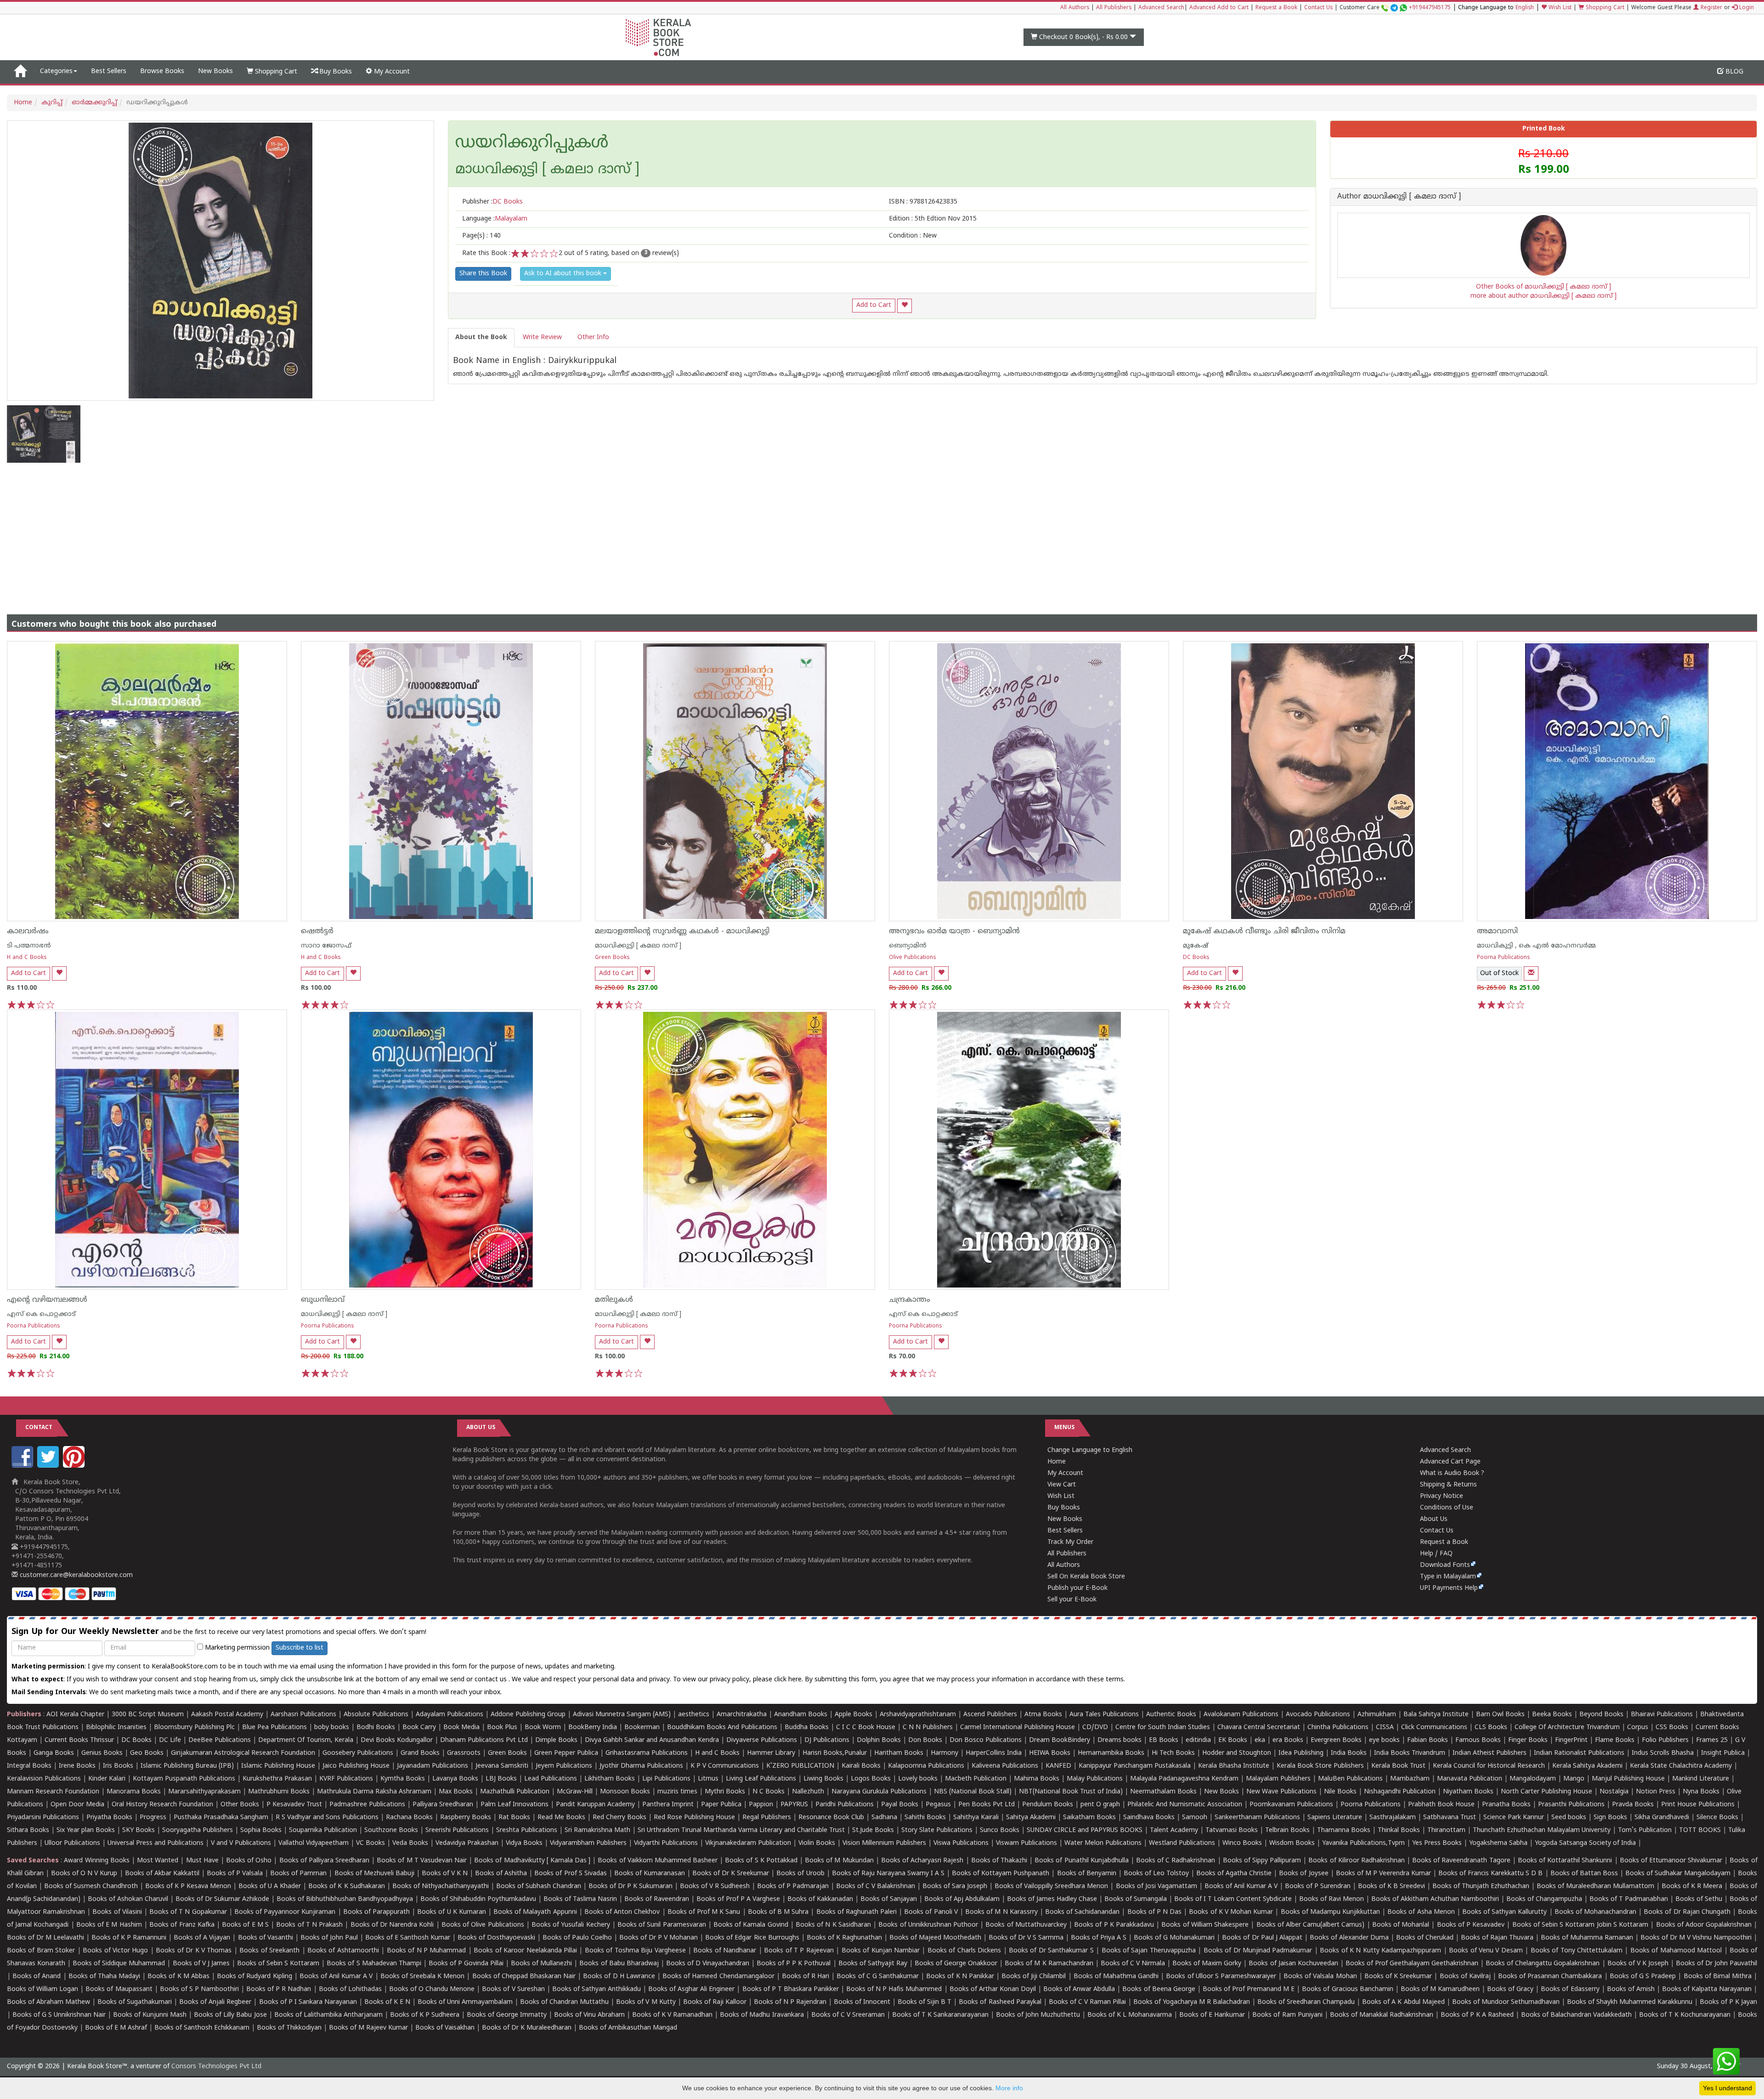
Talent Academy (1174, 1830)
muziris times (677, 1792)
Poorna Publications (1504, 958)
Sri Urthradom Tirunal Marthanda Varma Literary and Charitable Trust (741, 1830)
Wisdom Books (1292, 1843)
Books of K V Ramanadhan (672, 2015)
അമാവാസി (1497, 931)
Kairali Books (861, 1766)
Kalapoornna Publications (926, 1766)
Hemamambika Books (1111, 1753)
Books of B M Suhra (778, 1912)
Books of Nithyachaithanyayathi (441, 1886)
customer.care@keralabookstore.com (75, 1575)
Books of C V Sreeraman (848, 2015)
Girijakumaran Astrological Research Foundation (243, 1753)
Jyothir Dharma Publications (641, 1766)
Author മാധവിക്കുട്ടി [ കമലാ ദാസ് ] (1399, 197)
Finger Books (1528, 1740)
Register (1710, 8)
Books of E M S (245, 1925)
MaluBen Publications (1350, 1779)
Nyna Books (1701, 1792)
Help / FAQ (1436, 1554)
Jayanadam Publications (433, 1766)
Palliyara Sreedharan (443, 1805)
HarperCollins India (994, 1753)
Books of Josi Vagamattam (1156, 1886)
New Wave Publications (1281, 1792)
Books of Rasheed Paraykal (1000, 2002)
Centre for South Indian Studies (1163, 1727)
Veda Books (410, 1843)
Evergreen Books (1336, 1740)
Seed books (1569, 1818)
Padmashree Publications (367, 1805)
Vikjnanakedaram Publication (748, 1843)
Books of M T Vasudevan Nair (422, 1861)
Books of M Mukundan (839, 1861)
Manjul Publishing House (1628, 1779)
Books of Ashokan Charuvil (128, 1899)
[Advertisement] (882, 532)
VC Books (370, 1843)
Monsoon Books (625, 1792)
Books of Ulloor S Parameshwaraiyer (1221, 1977)
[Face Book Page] (23, 1466)
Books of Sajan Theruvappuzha (1149, 1951)
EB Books (1164, 1740)
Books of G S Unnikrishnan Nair (59, 2015)
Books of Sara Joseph (955, 1886)
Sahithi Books (925, 1818)
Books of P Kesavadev (1471, 1925)
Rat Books (514, 1818)
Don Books (925, 1740)
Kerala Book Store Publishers (1320, 1766)
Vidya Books (524, 1843)
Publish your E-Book (1077, 1588)
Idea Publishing (1301, 1753)
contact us (492, 1680)
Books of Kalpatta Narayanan (1707, 1989)
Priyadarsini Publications (43, 1818)
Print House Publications (1698, 1805)
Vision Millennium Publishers (884, 1843)
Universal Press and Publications (155, 1843)
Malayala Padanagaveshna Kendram (1184, 1779)
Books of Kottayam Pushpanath (1001, 1874)
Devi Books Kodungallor (397, 1740)
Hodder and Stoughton (1237, 1753)
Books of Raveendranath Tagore (1461, 1861)
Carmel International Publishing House (1018, 1727)
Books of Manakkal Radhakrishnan (1382, 2015)
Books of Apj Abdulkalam (962, 1899)
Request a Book (1276, 8)
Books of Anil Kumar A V (1241, 1886)
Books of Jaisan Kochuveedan (1293, 1964)
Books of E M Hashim (109, 1925)
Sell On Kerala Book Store (1086, 1577)
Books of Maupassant (119, 1989)
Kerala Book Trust (1398, 1766)
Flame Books (1615, 1740)
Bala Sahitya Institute (1436, 1715)
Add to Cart (874, 305)
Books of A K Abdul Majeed (1403, 2002)
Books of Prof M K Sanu (704, 1912)
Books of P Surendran (1318, 1886)
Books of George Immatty (507, 2015)
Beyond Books (1601, 1715)
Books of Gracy (1510, 1989)
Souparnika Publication (323, 1830)
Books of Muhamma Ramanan (1587, 1938)
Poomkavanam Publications (1291, 1805)
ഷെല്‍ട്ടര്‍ (317, 931)
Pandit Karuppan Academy (595, 1805)
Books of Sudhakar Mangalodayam (1678, 1874)
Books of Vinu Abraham (589, 2015)
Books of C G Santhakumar (878, 1977)
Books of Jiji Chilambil (1034, 1977)
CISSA (1385, 1727)
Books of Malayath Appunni (535, 1912)
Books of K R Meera (1692, 1886)
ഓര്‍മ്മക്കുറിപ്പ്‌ (94, 103)
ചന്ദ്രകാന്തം (910, 1300)
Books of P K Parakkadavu (1114, 1925)
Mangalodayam (1533, 1779)
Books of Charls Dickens (964, 1951)
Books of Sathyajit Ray (873, 1964)
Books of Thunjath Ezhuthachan (1481, 1886)
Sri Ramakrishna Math (597, 1830)
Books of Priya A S (1099, 1938)
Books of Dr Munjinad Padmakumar (1258, 1951)
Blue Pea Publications (274, 1727)
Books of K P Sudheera (425, 2015)
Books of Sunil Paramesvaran (662, 1925)
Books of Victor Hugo (115, 1951)
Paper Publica (721, 1805)
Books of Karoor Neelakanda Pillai (525, 1951)
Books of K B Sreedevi (1391, 1886)
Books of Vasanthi (266, 1938)
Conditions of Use (1447, 1508)
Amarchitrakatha (742, 1715)
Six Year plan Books (86, 1830)
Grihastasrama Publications (647, 1753)
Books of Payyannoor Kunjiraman (285, 1912)
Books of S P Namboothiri (199, 1989)
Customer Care (1395, 8)
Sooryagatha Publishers (198, 1830)
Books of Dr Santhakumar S (1051, 1951)
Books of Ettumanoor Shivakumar (1671, 1861)
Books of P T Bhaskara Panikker (791, 1989)
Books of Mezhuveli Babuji (374, 1874)
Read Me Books (561, 1818)
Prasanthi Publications (1571, 1805)
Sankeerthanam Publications (1257, 1818)
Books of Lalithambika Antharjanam (328, 2015)
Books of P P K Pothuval (794, 1964)
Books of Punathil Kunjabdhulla (1081, 1861)
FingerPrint (1571, 1740)
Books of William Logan (42, 1989)
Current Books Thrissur (79, 1740)
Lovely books (918, 1779)
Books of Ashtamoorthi (343, 1951)
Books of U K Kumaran (452, 1912)
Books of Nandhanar (725, 1951)
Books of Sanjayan (889, 1899)
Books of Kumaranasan (650, 1874)
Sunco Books (1000, 1830)
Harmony (944, 1753)
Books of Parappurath (376, 1912)
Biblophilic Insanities (116, 1727)
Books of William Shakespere (1205, 1925)
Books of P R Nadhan (279, 1989)
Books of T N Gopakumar (188, 1912)
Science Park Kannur (1514, 1818)
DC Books (1196, 958)
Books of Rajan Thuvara (1497, 1938)
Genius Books (102, 1753)
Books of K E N (387, 2002)
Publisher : (492, 202)
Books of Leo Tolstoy (1156, 1874)
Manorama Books (134, 1792)
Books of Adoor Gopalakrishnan (1704, 1925)
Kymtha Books (403, 1779)
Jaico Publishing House (356, 1766)
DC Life (170, 1740)
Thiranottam (1446, 1830)
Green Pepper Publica (566, 1753)
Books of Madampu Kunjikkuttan (1330, 1912)
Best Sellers (109, 71)
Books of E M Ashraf (116, 2028)
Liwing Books (823, 1779)
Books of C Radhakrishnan (1176, 1861)
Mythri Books (725, 1792)
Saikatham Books (1089, 1818)
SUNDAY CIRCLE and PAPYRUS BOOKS (1085, 1830)
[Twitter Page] (49, 1466)
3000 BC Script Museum (148, 1715)
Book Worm (543, 1727)
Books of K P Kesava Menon (188, 1886)
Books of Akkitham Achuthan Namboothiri (1435, 1899)
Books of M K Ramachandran (1049, 1964)
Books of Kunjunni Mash (150, 2015)
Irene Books (77, 1766)
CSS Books (1672, 1727)
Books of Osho (249, 1861)
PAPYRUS (794, 1805)
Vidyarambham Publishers (588, 1843)
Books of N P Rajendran (790, 2002)
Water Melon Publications (1103, 1843)
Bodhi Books (376, 1727)
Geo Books (147, 1753)
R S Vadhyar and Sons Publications (327, 1818)
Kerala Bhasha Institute (1234, 1766)
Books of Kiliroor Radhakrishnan (1356, 1861)
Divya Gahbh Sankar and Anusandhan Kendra (652, 1740)
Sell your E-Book (1072, 1600)
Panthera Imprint (668, 1805)
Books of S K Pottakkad (761, 1861)
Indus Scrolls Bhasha (1663, 1753)
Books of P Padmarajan (793, 1886)
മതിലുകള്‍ (614, 1300)
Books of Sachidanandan (1082, 1912)
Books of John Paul (329, 1938)
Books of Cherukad (1425, 1938)
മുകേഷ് (1196, 946)
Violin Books (817, 1843)
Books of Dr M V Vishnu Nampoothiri (1696, 1938)
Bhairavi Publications (1662, 1715)
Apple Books (854, 1715)
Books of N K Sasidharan (833, 1925)
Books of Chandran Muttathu (564, 2002)
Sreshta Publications (527, 1830)
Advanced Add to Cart (1219, 8)
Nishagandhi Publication (1400, 1792)
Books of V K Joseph (1638, 1964)
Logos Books (871, 1779)
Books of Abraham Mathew (48, 2002)
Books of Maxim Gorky (1207, 1964)
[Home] (20, 72)
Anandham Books (801, 1715)
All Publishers (1114, 8)
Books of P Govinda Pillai (466, 1964)
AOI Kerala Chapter (75, 1715)
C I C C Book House (866, 1727)
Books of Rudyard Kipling (254, 1977)
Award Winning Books (96, 1861)
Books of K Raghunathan (844, 1938)
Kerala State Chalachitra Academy (1681, 1766)
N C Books (769, 1792)
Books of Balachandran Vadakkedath (1576, 2015)
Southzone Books (391, 1830)
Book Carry (419, 1727)
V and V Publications (241, 1843)
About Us (1434, 1519)
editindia (1198, 1740)
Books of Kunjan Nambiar (881, 1951)
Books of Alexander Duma (1349, 1938)
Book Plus (502, 1727)
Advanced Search (1161, 8)
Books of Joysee (1303, 1874)
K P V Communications (725, 1766)
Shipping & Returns (1448, 1485)
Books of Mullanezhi (541, 1964)
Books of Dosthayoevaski (496, 1938)
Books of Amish (1631, 1989)
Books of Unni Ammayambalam (465, 2002)
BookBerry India (593, 1727)
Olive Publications (913, 958)
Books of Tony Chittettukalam (1577, 1951)
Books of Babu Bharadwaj (619, 1964)
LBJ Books (501, 1779)
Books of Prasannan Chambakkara (1550, 1977)
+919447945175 (1430, 8)
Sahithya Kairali (976, 1818)
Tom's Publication (1645, 1830)
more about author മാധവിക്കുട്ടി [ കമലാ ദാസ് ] (1543, 296)
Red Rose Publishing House (694, 1818)
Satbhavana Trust (1450, 1818)
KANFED (1058, 1766)
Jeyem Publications (564, 1766)
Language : (495, 219)
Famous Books (1478, 1740)
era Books (1288, 1740)
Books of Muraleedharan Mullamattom (1595, 1886)
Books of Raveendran (657, 1899)
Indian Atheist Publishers (1490, 1753)
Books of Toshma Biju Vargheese (635, 1951)
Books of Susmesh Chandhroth (91, 1886)
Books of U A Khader (270, 1886)
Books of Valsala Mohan (1320, 1977)
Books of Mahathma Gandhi (1116, 1977)
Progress (153, 1818)
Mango (1574, 1779)
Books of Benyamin (1087, 1874)
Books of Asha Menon (1421, 1912)
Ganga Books (54, 1753)
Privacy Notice (1442, 1496)
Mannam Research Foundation (53, 1792)
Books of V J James (201, 1964)
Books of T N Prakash (309, 1925)
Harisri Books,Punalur (835, 1753)
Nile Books (1340, 1792)
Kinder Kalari (107, 1779)
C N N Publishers (928, 1727)
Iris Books (118, 1766)
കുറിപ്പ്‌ (52, 103)
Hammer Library (771, 1753)
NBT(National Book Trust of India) (1071, 1792)
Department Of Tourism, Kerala (306, 1740)
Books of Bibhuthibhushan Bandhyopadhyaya (345, 1899)
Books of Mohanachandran (1595, 1912)
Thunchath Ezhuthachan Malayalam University (1542, 1830)
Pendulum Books (1048, 1805)
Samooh (1195, 1818)
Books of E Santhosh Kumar (408, 1938)
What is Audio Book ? (1452, 1473)
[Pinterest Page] (75, 1466)
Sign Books (1610, 1818)
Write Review (542, 338)
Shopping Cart (1604, 8)
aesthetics (694, 1715)
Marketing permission (236, 1648)
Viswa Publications (961, 1843)
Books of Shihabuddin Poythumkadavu (478, 1899)
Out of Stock (1499, 973)
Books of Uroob (800, 1874)
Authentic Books (1171, 1715)
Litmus (708, 1779)
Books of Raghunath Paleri (857, 1912)
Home (23, 103)
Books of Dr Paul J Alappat (1262, 1938)
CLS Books (1491, 1727)
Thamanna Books (1344, 1830)
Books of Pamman (298, 1874)
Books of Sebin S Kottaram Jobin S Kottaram (1580, 1925)
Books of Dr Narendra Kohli (392, 1925)
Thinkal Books (1399, 1830)
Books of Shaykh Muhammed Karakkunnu (1630, 2002)
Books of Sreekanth (269, 1951)
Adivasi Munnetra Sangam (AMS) (622, 1715)
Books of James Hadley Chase (1052, 1899)
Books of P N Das (1155, 1912)
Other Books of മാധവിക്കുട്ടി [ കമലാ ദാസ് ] (1543, 287)
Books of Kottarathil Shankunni (1565, 1861)
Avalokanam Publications (1241, 1715)
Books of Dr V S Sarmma (1026, 1938)
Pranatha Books (1506, 1805)
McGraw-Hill (575, 1792)
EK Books (1233, 1740)
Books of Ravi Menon (1331, 1899)
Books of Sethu (1699, 1899)
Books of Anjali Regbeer (215, 2002)
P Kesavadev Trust (294, 1805)
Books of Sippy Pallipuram (1262, 1861)
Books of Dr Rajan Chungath (1687, 1912)
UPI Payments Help (1449, 1588)
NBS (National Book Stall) (973, 1792)
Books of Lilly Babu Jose (230, 2015)
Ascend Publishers (990, 1715)
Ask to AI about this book (564, 274)
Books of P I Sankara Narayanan (308, 2002)
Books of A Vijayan (202, 1938)
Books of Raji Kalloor (715, 2002)
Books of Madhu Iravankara (762, 2015)
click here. (789, 1680)
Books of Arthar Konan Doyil (993, 1989)
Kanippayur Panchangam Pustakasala (1135, 1766)
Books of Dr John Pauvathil (1716, 1964)
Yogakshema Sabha (1498, 1843)
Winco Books (1242, 1843)
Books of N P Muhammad (427, 1951)
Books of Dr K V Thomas (194, 1951)
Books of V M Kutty (646, 2002)
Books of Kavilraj (1465, 1977)
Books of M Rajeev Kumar (368, 2028)
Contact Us (1318, 8)
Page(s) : (481, 236)
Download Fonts (1445, 1565)
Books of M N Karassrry (1001, 1912)
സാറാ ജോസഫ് (326, 946)
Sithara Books (28, 1830)
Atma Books (1043, 1715)
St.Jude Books (873, 1830)
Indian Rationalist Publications (1579, 1753)
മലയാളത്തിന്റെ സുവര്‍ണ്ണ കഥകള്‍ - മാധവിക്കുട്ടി (682, 931)
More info (1009, 2088)
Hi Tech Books (1173, 1753)
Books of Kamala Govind (751, 1925)
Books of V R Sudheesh (715, 1886)
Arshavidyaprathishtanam (918, 1715)
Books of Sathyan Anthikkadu (596, 1989)
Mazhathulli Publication (515, 1792)
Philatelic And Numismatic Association (1185, 1805)
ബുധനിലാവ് (323, 1300)
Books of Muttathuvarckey (1026, 1925)
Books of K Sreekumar (1398, 1977)
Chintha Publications (1338, 1727)
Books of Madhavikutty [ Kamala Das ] (532, 1861)
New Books (215, 71)
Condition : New (913, 236)
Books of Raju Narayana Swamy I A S (888, 1874)
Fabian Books (1428, 1740)
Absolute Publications (376, 1715)
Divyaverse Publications (762, 1740)
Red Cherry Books (619, 1818)
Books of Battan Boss (1584, 1874)
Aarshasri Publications (303, 1715)
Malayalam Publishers (1278, 1779)
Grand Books (420, 1753)
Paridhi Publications (845, 1805)
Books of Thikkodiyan (289, 2028)
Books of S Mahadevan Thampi (374, 1964)
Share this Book (483, 274)
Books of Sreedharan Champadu (1306, 2002)
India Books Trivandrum (1410, 1753)
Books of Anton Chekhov (622, 1912)
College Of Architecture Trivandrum (1567, 1727)
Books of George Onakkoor (956, 1964)
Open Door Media (77, 1805)
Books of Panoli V (931, 1912)
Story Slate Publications (937, 1830)
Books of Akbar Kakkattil (162, 1874)
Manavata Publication (1470, 1779)
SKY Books (139, 1830)
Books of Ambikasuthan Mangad (628, 2028)
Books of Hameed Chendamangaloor (718, 1977)
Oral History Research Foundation (162, 1805)
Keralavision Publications (44, 1779)
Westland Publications (1183, 1843)
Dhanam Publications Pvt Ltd (484, 1740)
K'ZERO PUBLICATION (800, 1766)
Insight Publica (1723, 1753)
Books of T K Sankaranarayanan (940, 2015)
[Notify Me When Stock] (1531, 973)
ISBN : (923, 202)
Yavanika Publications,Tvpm (1363, 1843)
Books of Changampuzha (1544, 1899)
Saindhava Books (1149, 1818)
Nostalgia (1614, 1792)
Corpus (1638, 1727)
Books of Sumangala (1136, 1899)
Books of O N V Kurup (84, 1874)
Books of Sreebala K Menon (423, 1977)
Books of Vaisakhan (445, 2028)
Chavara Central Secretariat (1259, 1727)
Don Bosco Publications (986, 1740)
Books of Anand (37, 1977)
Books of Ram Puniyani (1287, 2015)
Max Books (456, 1792)
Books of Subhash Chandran (539, 1886)
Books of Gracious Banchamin (1347, 1989)
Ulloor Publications (72, 1843)
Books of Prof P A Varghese (738, 1899)
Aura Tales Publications (1104, 1715)
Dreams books (1119, 1740)
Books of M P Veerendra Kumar (1383, 1874)
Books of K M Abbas (178, 1977)
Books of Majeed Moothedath (935, 1938)
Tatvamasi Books (1232, 1830)
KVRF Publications (346, 1779)
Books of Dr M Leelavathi (45, 1938)
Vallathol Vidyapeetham (314, 1843)
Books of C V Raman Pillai (1087, 2002)
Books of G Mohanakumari (1174, 1938)
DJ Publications (827, 1740)
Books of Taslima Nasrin (580, 1899)
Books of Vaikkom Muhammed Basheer (658, 1861)
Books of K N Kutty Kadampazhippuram (1380, 1951)
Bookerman (642, 1727)
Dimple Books (556, 1740)
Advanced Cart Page (1450, 1462)
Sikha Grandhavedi (1662, 1818)
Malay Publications (1095, 1779)
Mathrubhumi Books (279, 1792)
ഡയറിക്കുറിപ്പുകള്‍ (532, 144)
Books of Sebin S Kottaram (278, 1964)
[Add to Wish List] (905, 306)
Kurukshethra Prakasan (277, 1779)
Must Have (202, 1861)
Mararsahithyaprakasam (204, 1792)
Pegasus (938, 1805)
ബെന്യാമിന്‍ (908, 946)
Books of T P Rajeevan (799, 1951)
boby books (332, 1727)
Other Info (593, 338)
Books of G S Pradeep (1643, 1977)
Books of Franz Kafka (182, 1925)
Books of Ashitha (501, 1874)
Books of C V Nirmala (1133, 1964)
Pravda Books (1633, 1805)
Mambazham (1410, 1779)
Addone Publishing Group (528, 1715)
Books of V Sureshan (513, 1989)
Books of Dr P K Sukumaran (630, 1886)
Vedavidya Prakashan (467, 1843)
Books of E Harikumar (1212, 2015)
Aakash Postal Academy (228, 1715)
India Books (1349, 1753)
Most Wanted (158, 1861)
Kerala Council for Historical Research (1489, 1766)
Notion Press (1656, 1792)
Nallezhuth (808, 1792)
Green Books (612, 958)
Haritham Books (899, 1753)
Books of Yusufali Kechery (571, 1925)
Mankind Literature (1701, 1779)
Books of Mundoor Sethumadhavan (1506, 2002)
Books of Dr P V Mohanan (659, 1938)
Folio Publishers (1665, 1740)
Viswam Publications (1026, 1843)
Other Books (240, 1805)
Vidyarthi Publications (666, 1843)
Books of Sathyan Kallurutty (1504, 1912)
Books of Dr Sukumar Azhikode (222, 1899)
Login (1746, 8)
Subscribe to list (300, 1648)
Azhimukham (1377, 1715)
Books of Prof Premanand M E (1249, 1989)
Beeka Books (1552, 1715)
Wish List (1559, 8)
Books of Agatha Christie (1234, 1874)
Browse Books (162, 71)
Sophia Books (261, 1830)
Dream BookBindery (1060, 1740)
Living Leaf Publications (761, 1779)
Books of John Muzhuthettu (1038, 2015)
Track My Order (1070, 1542)
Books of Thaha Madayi (104, 1977)
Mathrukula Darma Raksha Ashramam (374, 1792)
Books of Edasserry (1570, 1989)
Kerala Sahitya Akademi (1587, 1766)
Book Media (461, 1727)
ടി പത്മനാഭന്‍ (29, 946)
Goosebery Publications (358, 1753)
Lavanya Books (455, 1779)
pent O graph (1100, 1805)
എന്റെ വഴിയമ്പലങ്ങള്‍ (47, 1300)
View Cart (1062, 1485)
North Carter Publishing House (1546, 1792)
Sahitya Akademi (1031, 1818)
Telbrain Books (1287, 1830)
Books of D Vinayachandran (708, 1964)
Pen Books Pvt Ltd (987, 1805)
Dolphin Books (879, 1740)
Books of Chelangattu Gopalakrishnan (1543, 1964)
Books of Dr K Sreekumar (731, 1874)
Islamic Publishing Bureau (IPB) (187, 1766)
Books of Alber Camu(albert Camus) (1311, 1925)
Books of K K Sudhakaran (346, 1886)
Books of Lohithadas (350, 1989)
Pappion (761, 1805)
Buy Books (335, 72)
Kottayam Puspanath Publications (184, 1779)
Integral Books (29, 1766)
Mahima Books (1037, 1779)
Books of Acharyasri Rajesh (922, 1861)
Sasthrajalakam (1393, 1818)
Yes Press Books (1437, 1843)
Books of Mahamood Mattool (1676, 1951)
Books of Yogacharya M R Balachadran (1192, 2002)
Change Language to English (1090, 1450)
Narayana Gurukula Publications (879, 1792)
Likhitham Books (610, 1779)
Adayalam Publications (449, 1715)
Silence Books (1717, 1818)
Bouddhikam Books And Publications (722, 1727)
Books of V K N (445, 1874)
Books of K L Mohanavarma (1130, 2015)
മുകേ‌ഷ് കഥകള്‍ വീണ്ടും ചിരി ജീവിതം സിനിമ (1264, 931)
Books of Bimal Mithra (1718, 1977)
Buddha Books (807, 1727)
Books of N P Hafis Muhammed (894, 1989)
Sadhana (884, 1818)
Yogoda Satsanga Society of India (1585, 1843)
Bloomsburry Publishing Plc (194, 1727)
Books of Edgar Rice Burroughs (752, 1938)
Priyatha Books (109, 1818)
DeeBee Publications (220, 1740)
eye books (1384, 1740)
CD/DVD (1095, 1727)
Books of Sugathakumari (135, 2002)
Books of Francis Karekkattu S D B (1490, 1874)
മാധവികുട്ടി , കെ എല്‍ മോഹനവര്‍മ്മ (1536, 946)
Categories (56, 71)
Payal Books (900, 1805)
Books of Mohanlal (1401, 1925)
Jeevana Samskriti (502, 1766)
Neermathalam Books (1163, 1792)
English (1525, 8)
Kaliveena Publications (1005, 1766)
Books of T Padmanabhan (1629, 1899)
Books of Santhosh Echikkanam (202, 2028)
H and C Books (27, 958)
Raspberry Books (466, 1818)
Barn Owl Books (1500, 1715)
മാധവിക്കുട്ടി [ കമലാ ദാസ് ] (638, 946)
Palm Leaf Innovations (514, 1805)
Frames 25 (1712, 1740)
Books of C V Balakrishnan (876, 1886)
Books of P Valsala (235, 1874)
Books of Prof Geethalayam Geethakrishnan (1412, 1964)
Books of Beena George (1159, 1989)
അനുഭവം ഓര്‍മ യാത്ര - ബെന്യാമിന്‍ (954, 931)
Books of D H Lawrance (619, 1977)
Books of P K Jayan (1728, 2002)
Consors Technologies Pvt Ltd (216, 2067)
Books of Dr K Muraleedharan (527, 2028)
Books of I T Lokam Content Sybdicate (1233, 1899)
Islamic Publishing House (278, 1766)
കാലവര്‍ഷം (28, 931)
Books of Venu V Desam (1486, 1951)
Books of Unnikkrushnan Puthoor (928, 1925)
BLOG (1733, 72)
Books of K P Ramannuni (129, 1938)
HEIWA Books (1050, 1753)
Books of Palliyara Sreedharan (324, 1861)
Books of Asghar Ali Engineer (691, 1989)
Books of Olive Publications (483, 1925)
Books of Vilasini (117, 1912)
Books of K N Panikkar (960, 1977)
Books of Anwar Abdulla (1079, 1989)
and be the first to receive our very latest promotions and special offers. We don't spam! (219, 1632)
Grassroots (464, 1753)
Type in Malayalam (1448, 1577)
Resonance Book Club (831, 1818)
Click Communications (1434, 1727)
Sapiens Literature (1335, 1818)
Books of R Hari (806, 1977)
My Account (391, 72)
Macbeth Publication (976, 1779)
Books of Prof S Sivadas (570, 1874)
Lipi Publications (666, 1779)
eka (1260, 1740)
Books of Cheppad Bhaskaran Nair (524, 1977)
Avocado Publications (1318, 1715)
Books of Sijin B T (924, 2002)
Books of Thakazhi (999, 1861)
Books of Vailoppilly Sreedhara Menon (1051, 1886)
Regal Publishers (767, 1818)
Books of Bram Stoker (41, 1951)
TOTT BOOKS (1700, 1830)
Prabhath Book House (1441, 1805)
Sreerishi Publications (457, 1830)
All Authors (1075, 8)
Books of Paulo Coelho (577, 1938)
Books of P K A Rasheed (1477, 2015)
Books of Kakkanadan (820, 1899)
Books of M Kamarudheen (1440, 1989)
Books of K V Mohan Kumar (1231, 1912)
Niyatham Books (1468, 1792)
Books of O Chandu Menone (432, 1989)
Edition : (933, 219)
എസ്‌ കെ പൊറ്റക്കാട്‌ (41, 1314)
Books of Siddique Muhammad (119, 1964)
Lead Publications (551, 1779)
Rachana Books (409, 1818)
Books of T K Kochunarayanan (1685, 2015)
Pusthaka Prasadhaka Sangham (221, 1818)
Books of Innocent (862, 2002)
